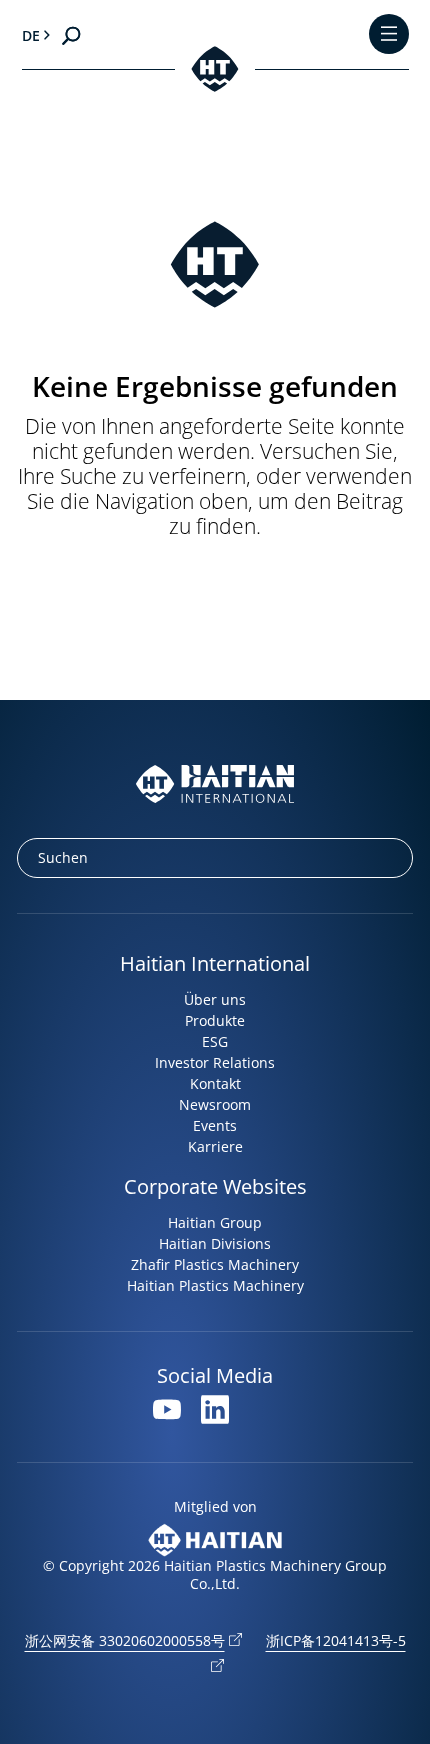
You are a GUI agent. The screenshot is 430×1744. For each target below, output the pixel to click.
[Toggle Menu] (389, 35)
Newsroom (215, 1104)
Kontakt (215, 1083)
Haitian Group (215, 1222)
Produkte (215, 1020)
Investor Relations (215, 1062)
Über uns (215, 999)
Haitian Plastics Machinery (215, 1285)
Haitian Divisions (215, 1243)
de (31, 35)
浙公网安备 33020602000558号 (125, 1640)
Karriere (215, 1146)
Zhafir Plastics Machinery (215, 1264)
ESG (215, 1041)
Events (215, 1125)
